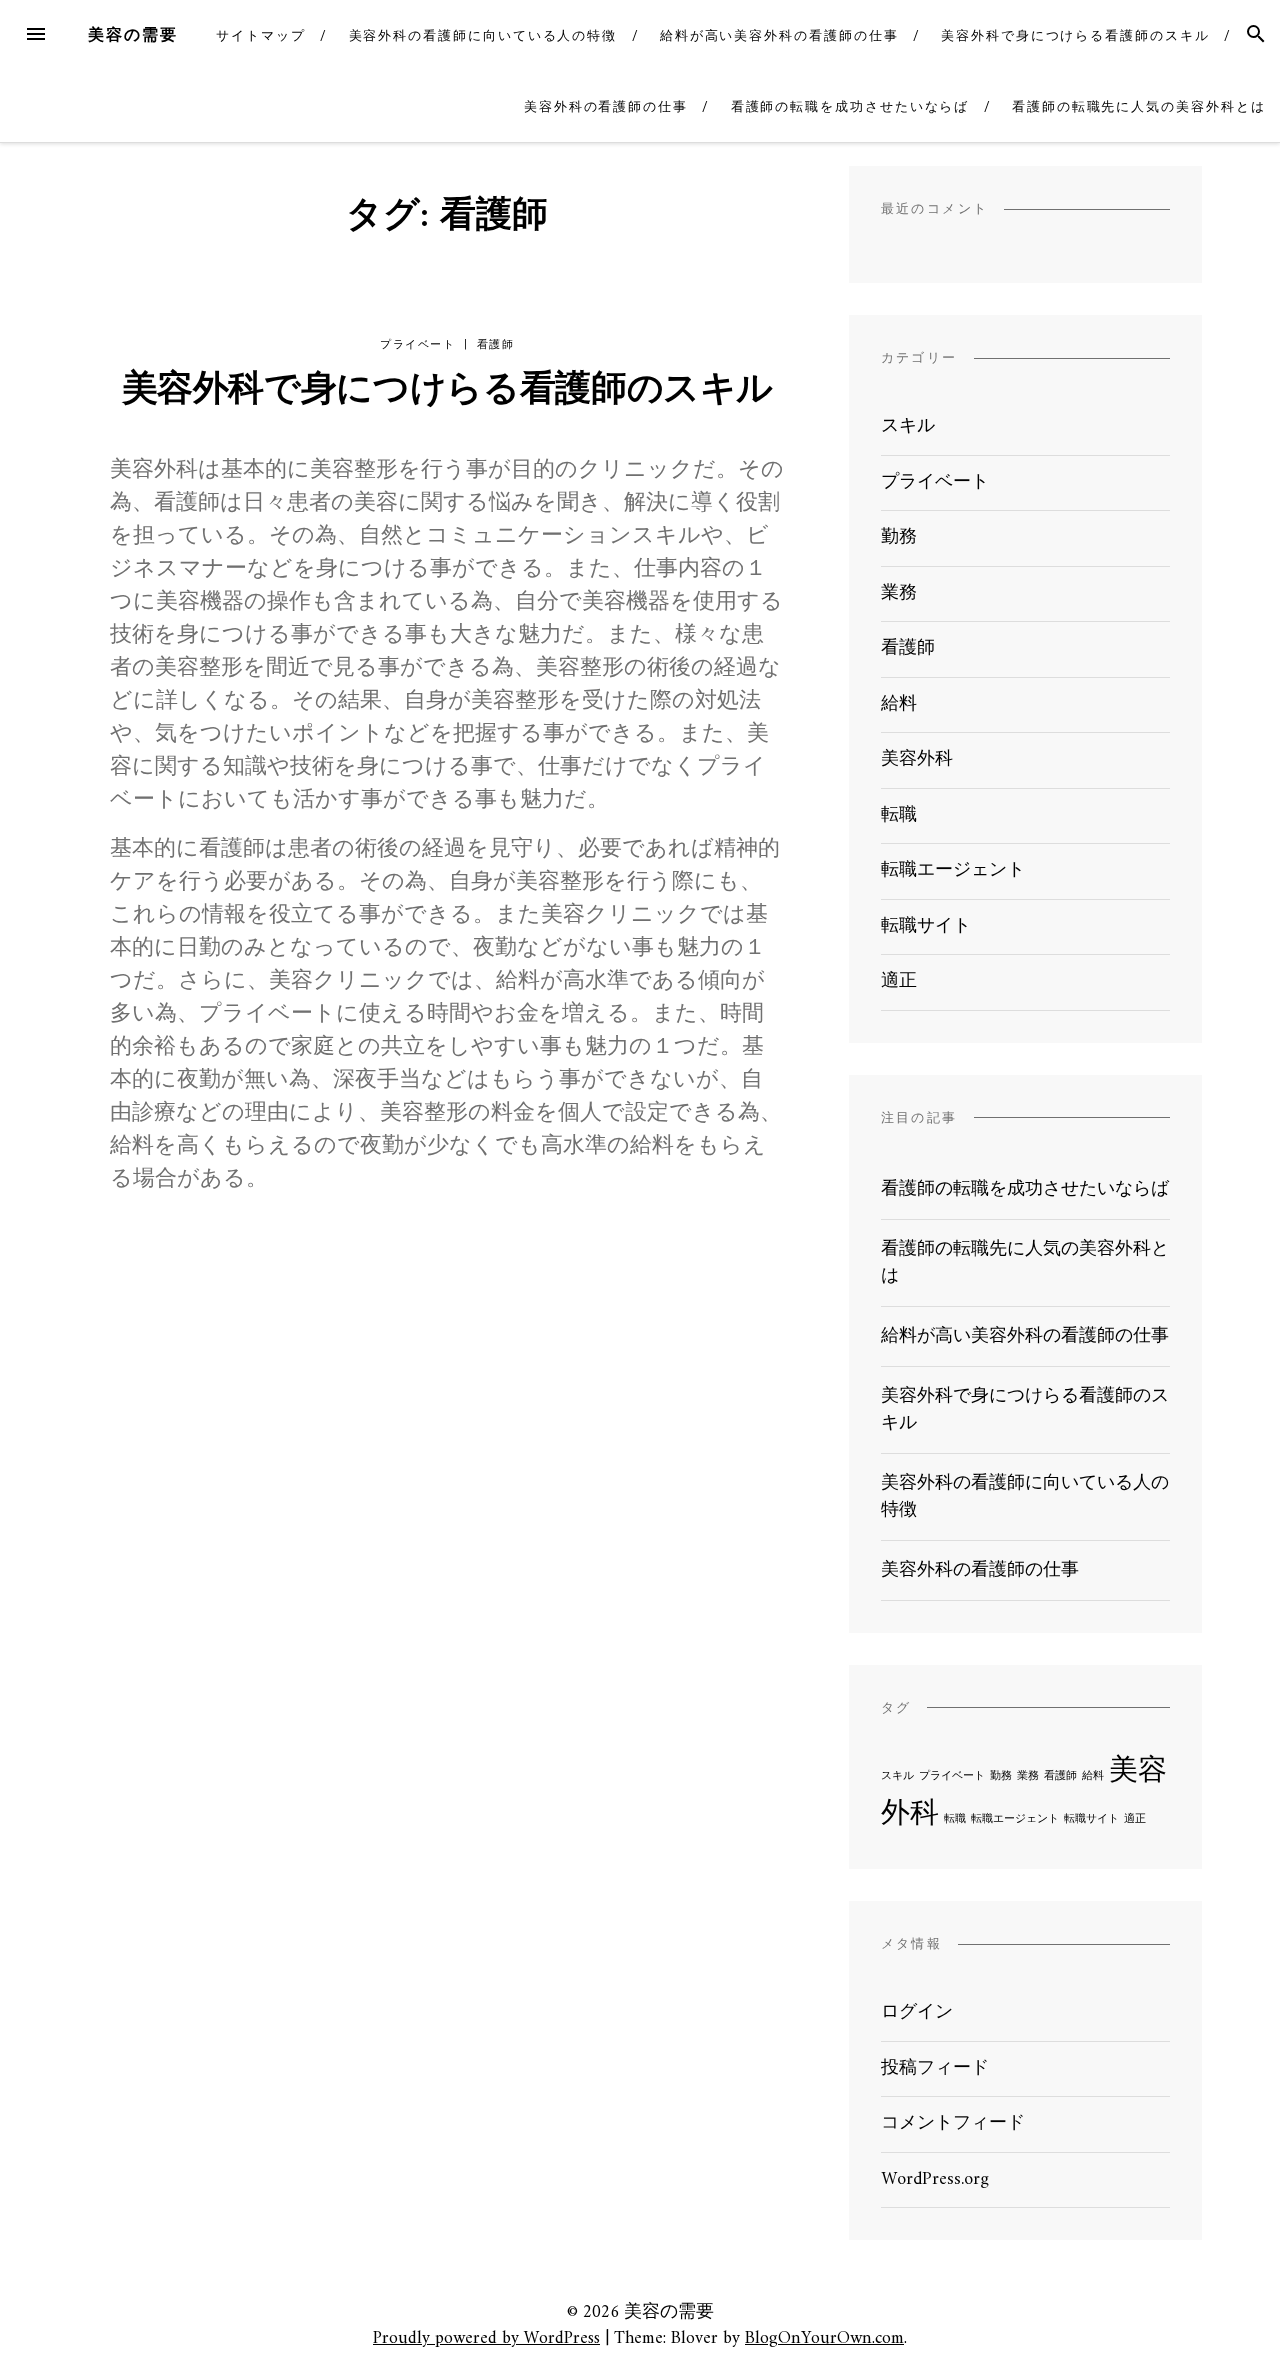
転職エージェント (953, 870)
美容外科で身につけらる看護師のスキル (1075, 35)
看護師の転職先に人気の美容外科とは (1139, 106)
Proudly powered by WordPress (486, 2338)
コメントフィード (953, 2123)
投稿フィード (935, 2068)
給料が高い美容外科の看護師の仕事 (779, 35)
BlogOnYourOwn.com (824, 2338)
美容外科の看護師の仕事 (606, 106)
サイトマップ (261, 35)
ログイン (917, 2012)
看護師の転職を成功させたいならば (850, 106)
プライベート (418, 344)
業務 (899, 593)
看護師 (496, 344)
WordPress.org (935, 2179)
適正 (899, 981)
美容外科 (917, 759)
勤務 (899, 537)
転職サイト (926, 926)
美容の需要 (133, 34)
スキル (908, 426)
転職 (899, 815)
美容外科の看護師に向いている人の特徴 (483, 35)
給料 (899, 704)
